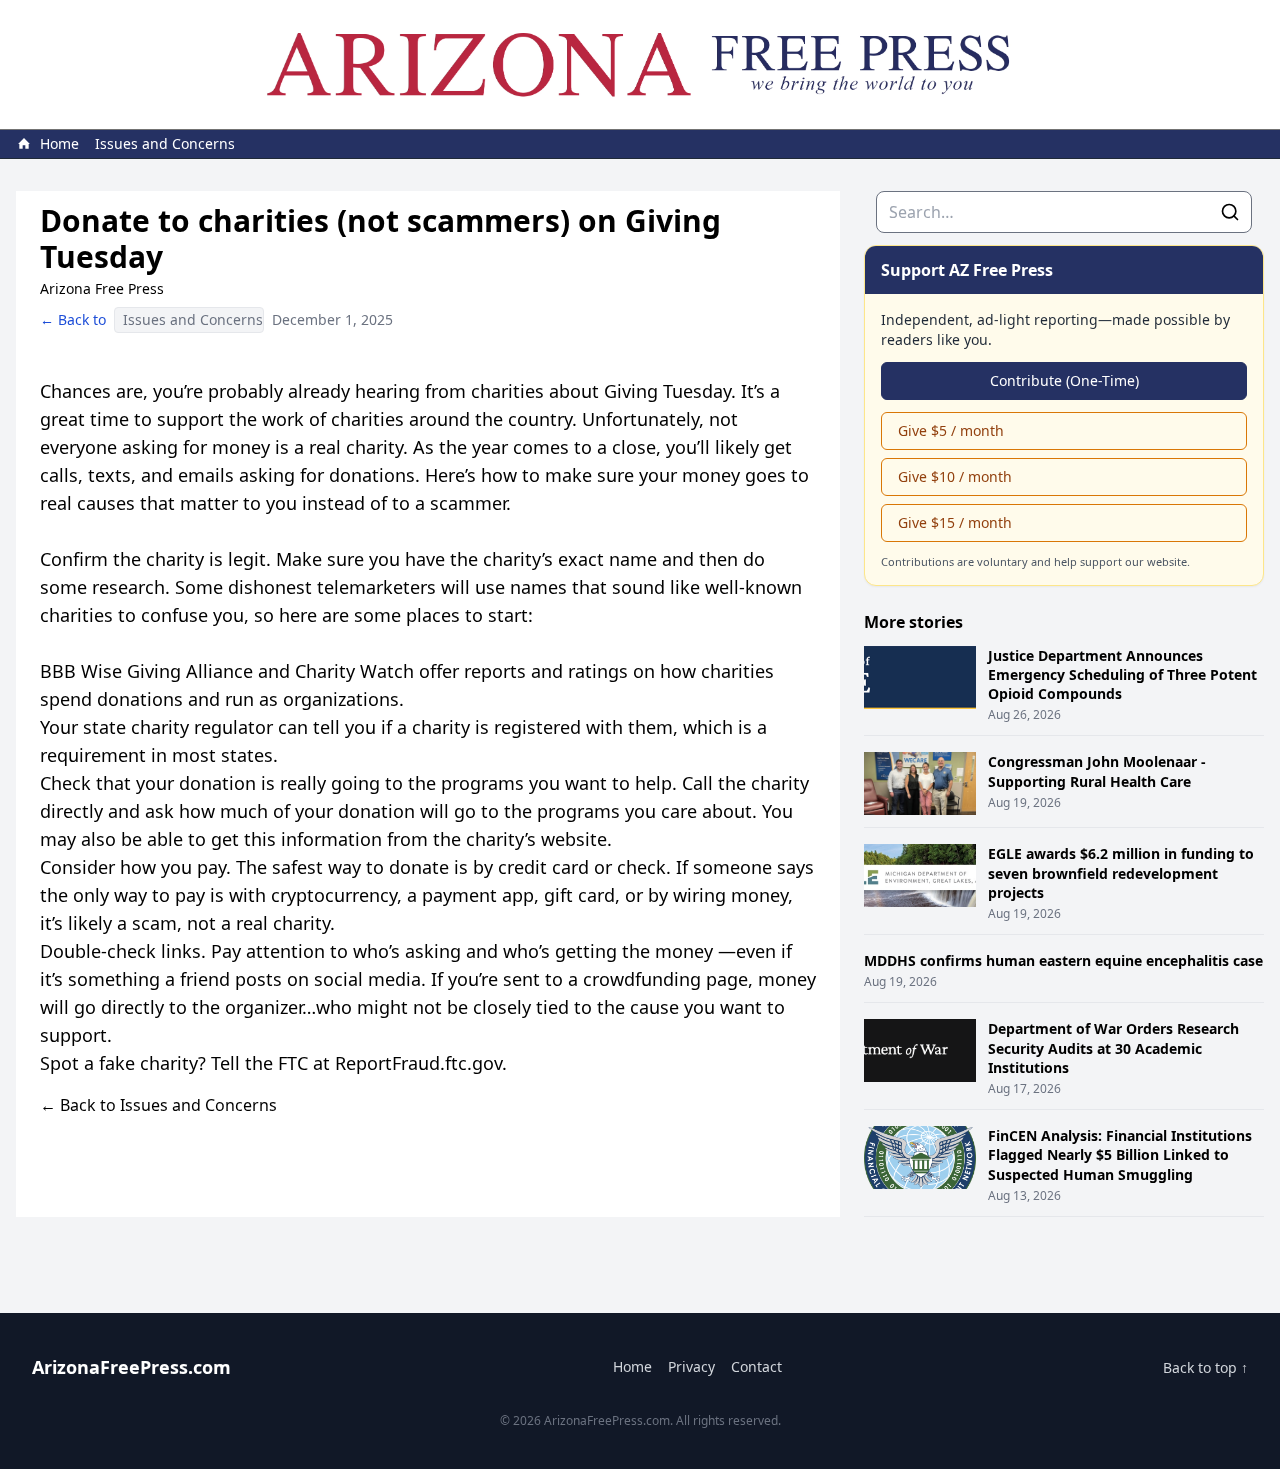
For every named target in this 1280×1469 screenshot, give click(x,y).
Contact (756, 1366)
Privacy (691, 1366)
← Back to (73, 319)
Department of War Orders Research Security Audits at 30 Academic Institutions (1113, 1048)
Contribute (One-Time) (1064, 380)
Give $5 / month (951, 430)
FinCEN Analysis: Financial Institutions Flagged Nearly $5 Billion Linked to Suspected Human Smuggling (1120, 1155)
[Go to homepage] (640, 64)
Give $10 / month (955, 476)
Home (632, 1366)
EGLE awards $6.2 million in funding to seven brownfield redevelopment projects (1121, 873)
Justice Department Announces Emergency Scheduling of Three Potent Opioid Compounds (1122, 675)
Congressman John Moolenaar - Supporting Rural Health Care (1097, 771)
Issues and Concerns (165, 143)
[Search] (1230, 212)
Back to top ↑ (1205, 1367)
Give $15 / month (955, 522)
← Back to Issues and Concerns (158, 1105)
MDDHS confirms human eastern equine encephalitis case (1063, 960)
